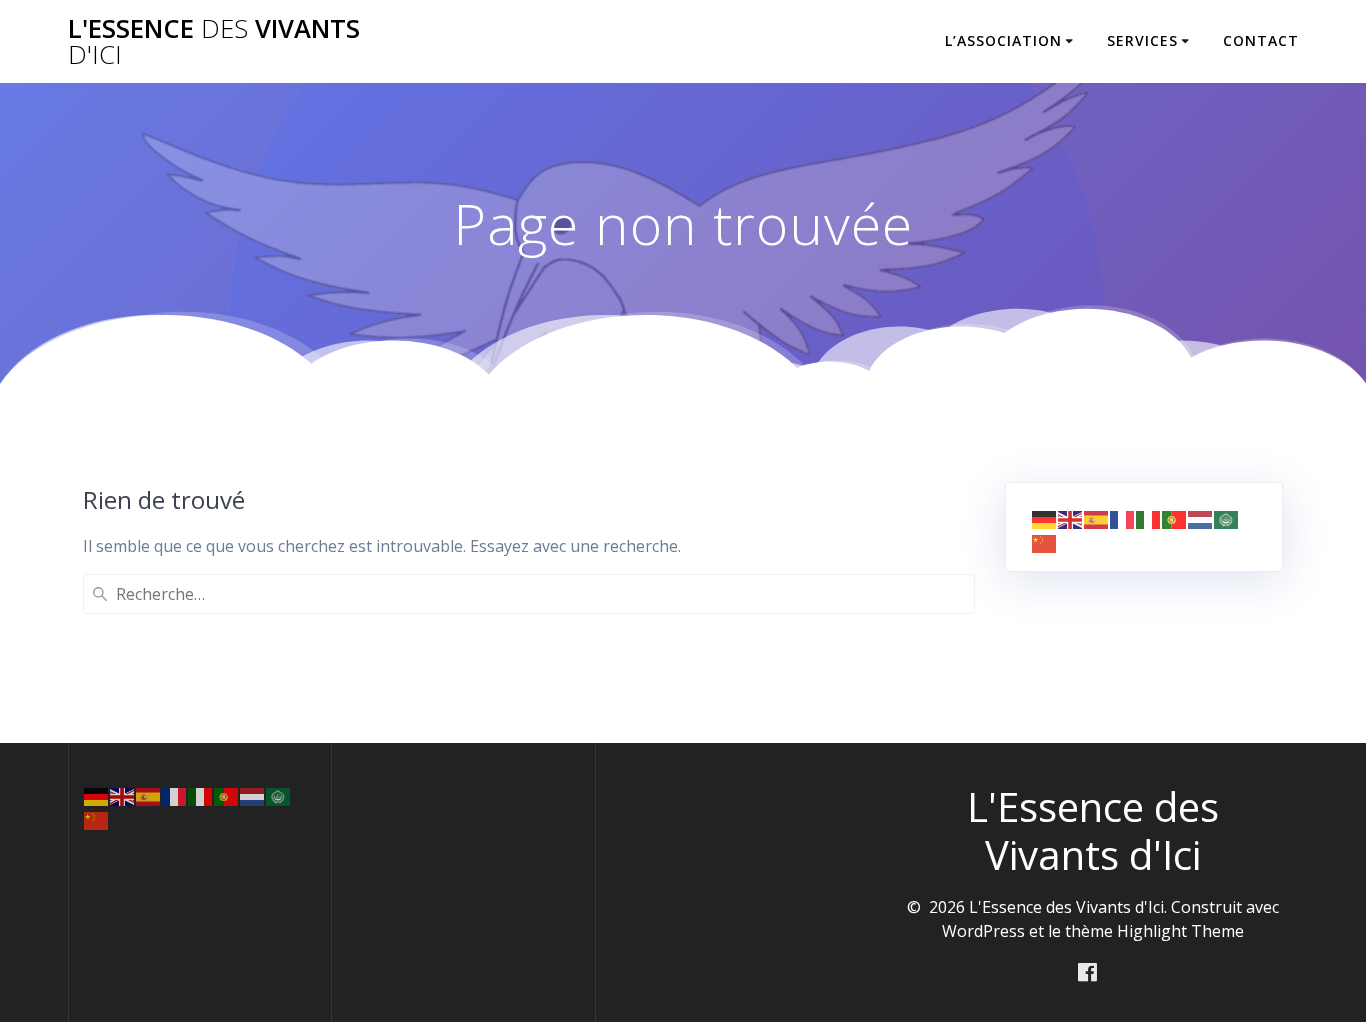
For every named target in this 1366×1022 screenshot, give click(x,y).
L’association (1003, 40)
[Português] (1175, 519)
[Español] (1097, 519)
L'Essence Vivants (214, 41)
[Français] (1123, 519)
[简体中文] (1045, 543)
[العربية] (1227, 519)
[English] (1071, 519)
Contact (1261, 40)
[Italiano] (1149, 519)
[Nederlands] (1201, 519)
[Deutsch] (1045, 519)
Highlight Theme (1180, 931)
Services (1142, 40)
